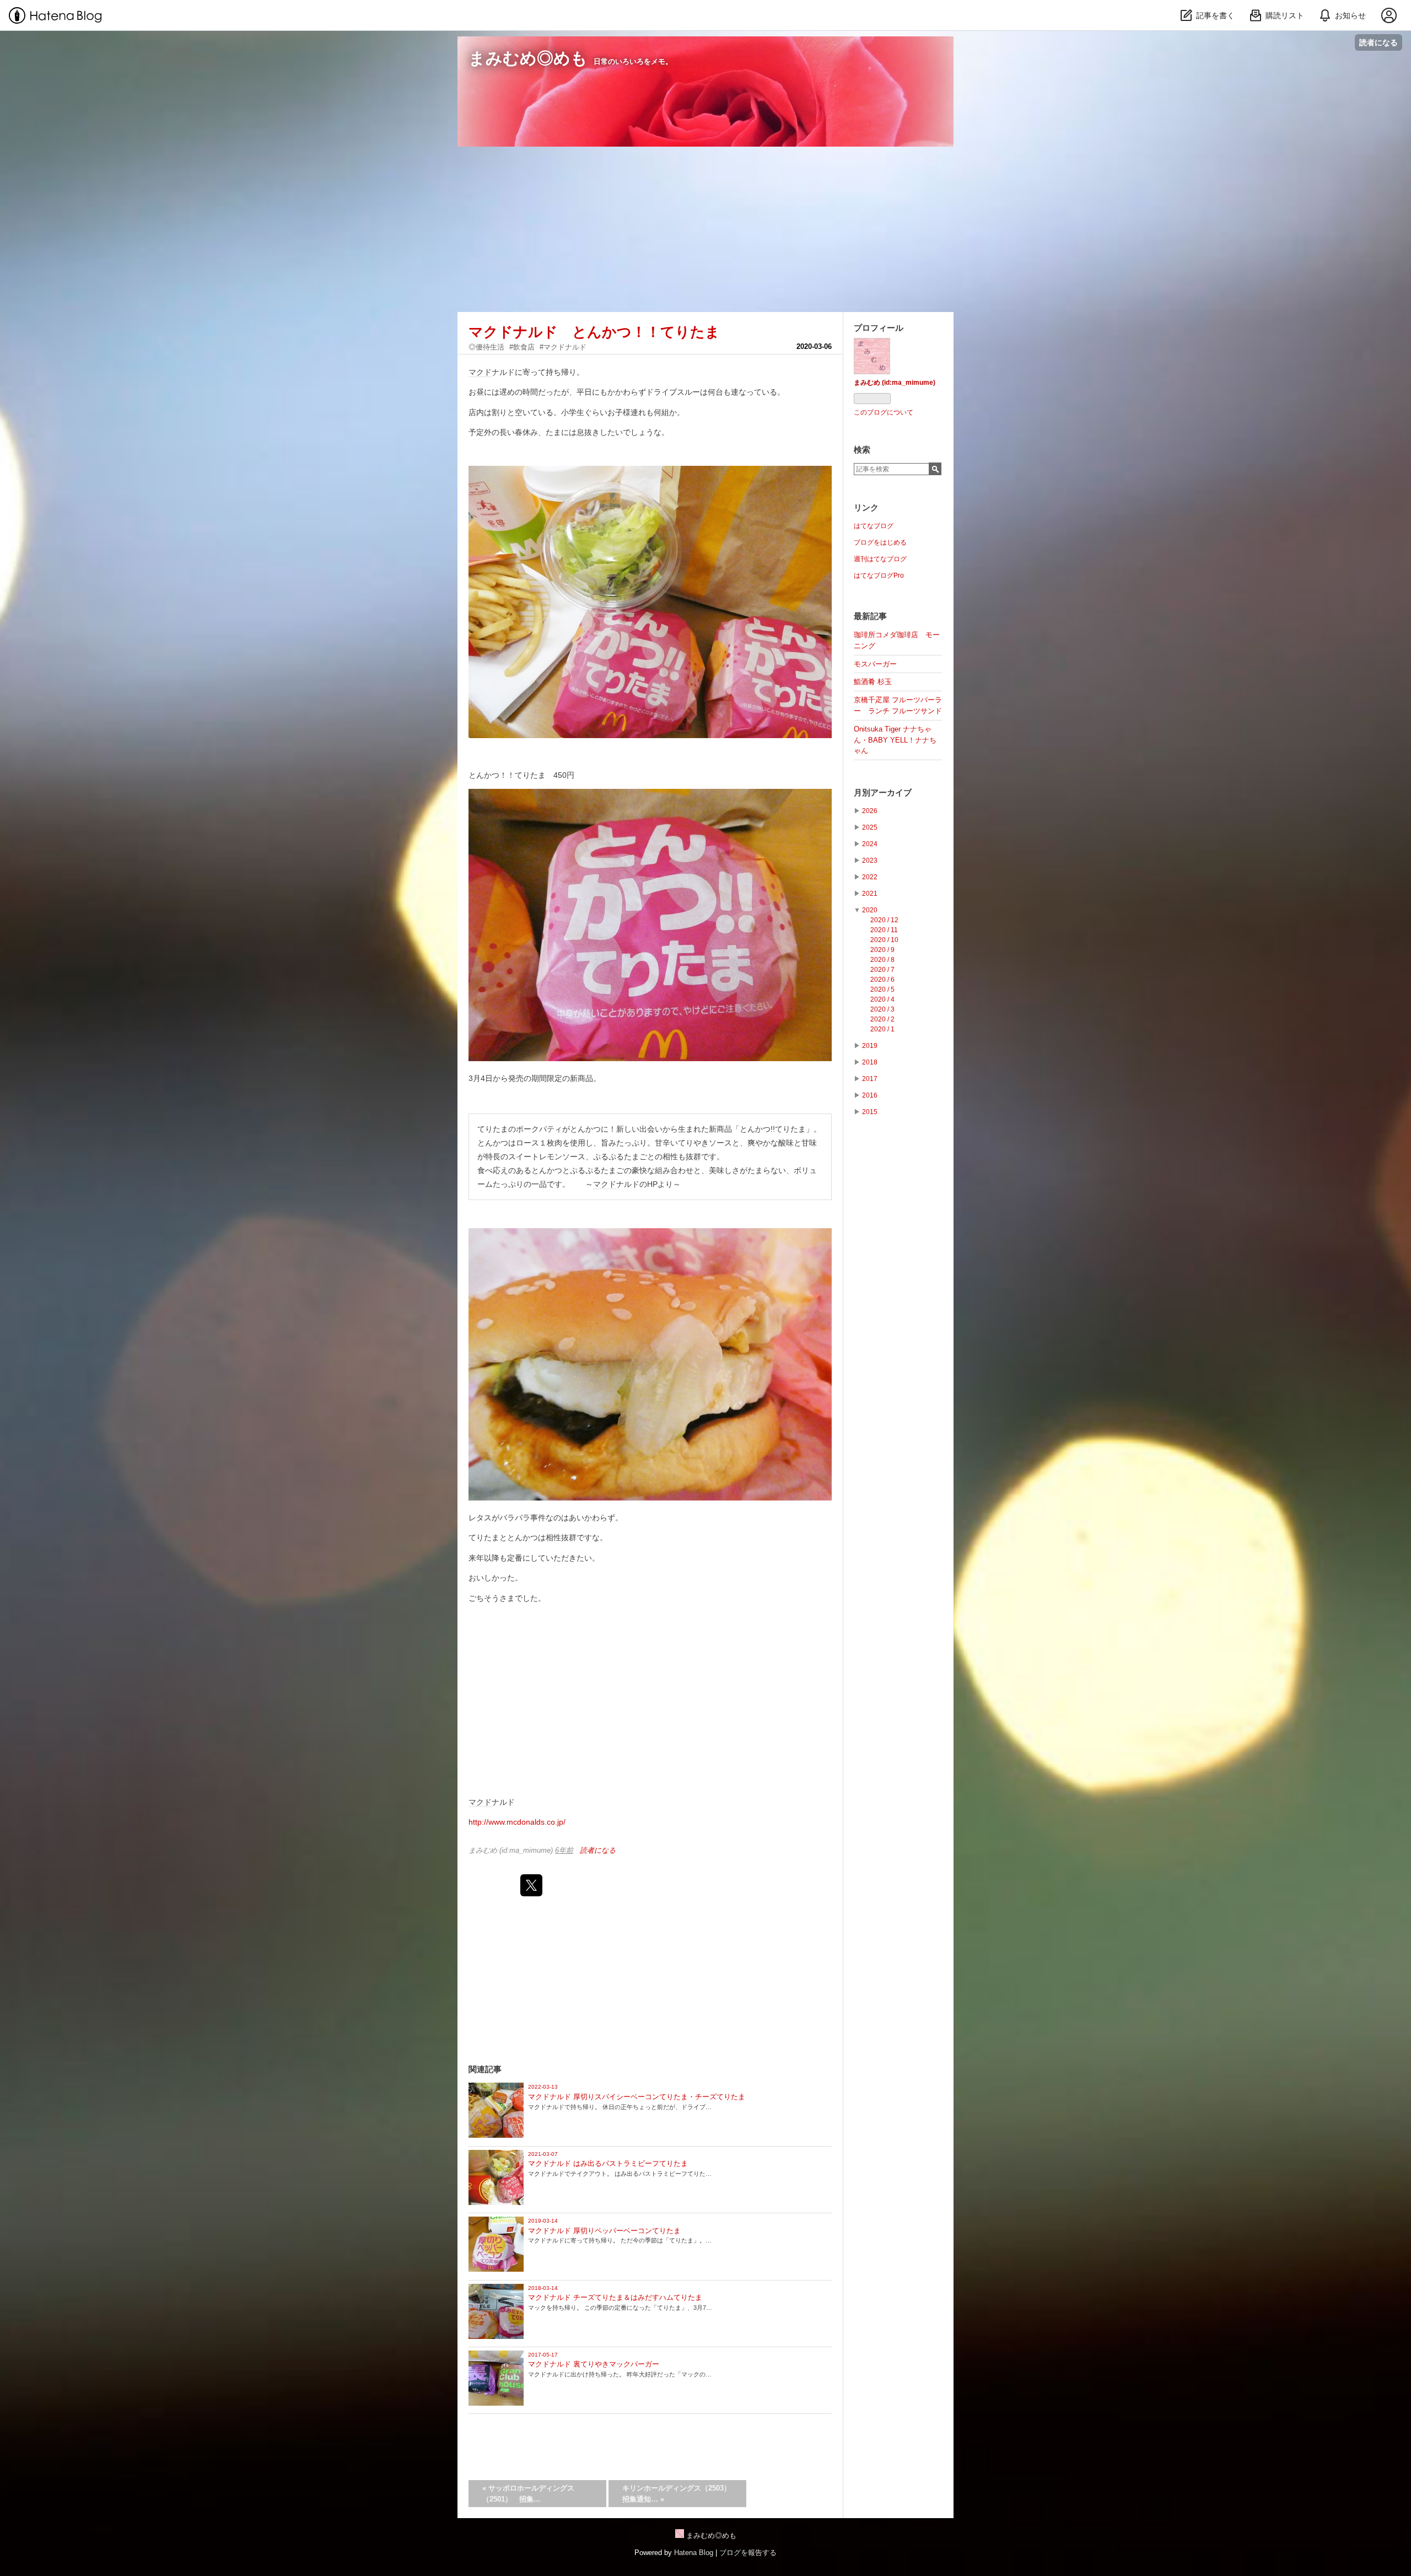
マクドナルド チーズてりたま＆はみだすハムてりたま (615, 2297)
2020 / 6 (882, 980)
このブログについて (884, 412)
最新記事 (870, 616)
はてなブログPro (879, 576)
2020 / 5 (882, 989)
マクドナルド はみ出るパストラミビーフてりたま (608, 2163)
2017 (870, 1079)
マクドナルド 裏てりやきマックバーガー (594, 2364)
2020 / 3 (882, 1009)
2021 (870, 894)
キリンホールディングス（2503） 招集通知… (680, 2494)
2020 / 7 (882, 970)
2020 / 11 (884, 930)
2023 (870, 861)
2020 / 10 (884, 940)
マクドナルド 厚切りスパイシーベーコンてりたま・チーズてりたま (637, 2097)
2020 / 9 (882, 950)
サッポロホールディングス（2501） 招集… (528, 2494)
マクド (480, 372)
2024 (870, 844)
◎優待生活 (486, 347)
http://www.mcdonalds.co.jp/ (517, 1822)
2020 (870, 910)
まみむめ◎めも (528, 58)
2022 (870, 877)
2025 (870, 827)
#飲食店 (522, 347)
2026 (870, 811)
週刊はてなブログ (880, 559)
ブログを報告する (748, 2553)
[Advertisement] (705, 229)
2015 (870, 1112)
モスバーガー (875, 664)
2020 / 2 (882, 1019)
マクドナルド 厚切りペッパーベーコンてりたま (604, 2231)
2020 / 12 (884, 920)
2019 (870, 1046)
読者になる (1378, 42)
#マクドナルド (563, 347)
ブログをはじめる (880, 542)
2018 (870, 1062)
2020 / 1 (882, 1029)
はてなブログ (874, 526)
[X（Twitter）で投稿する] (531, 1885)
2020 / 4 (882, 999)
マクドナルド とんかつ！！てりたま (594, 332)
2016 (870, 1095)
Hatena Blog (694, 2553)
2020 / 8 (882, 960)
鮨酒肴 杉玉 (873, 682)
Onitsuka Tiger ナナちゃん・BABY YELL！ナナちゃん (895, 740)
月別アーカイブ (883, 792)
